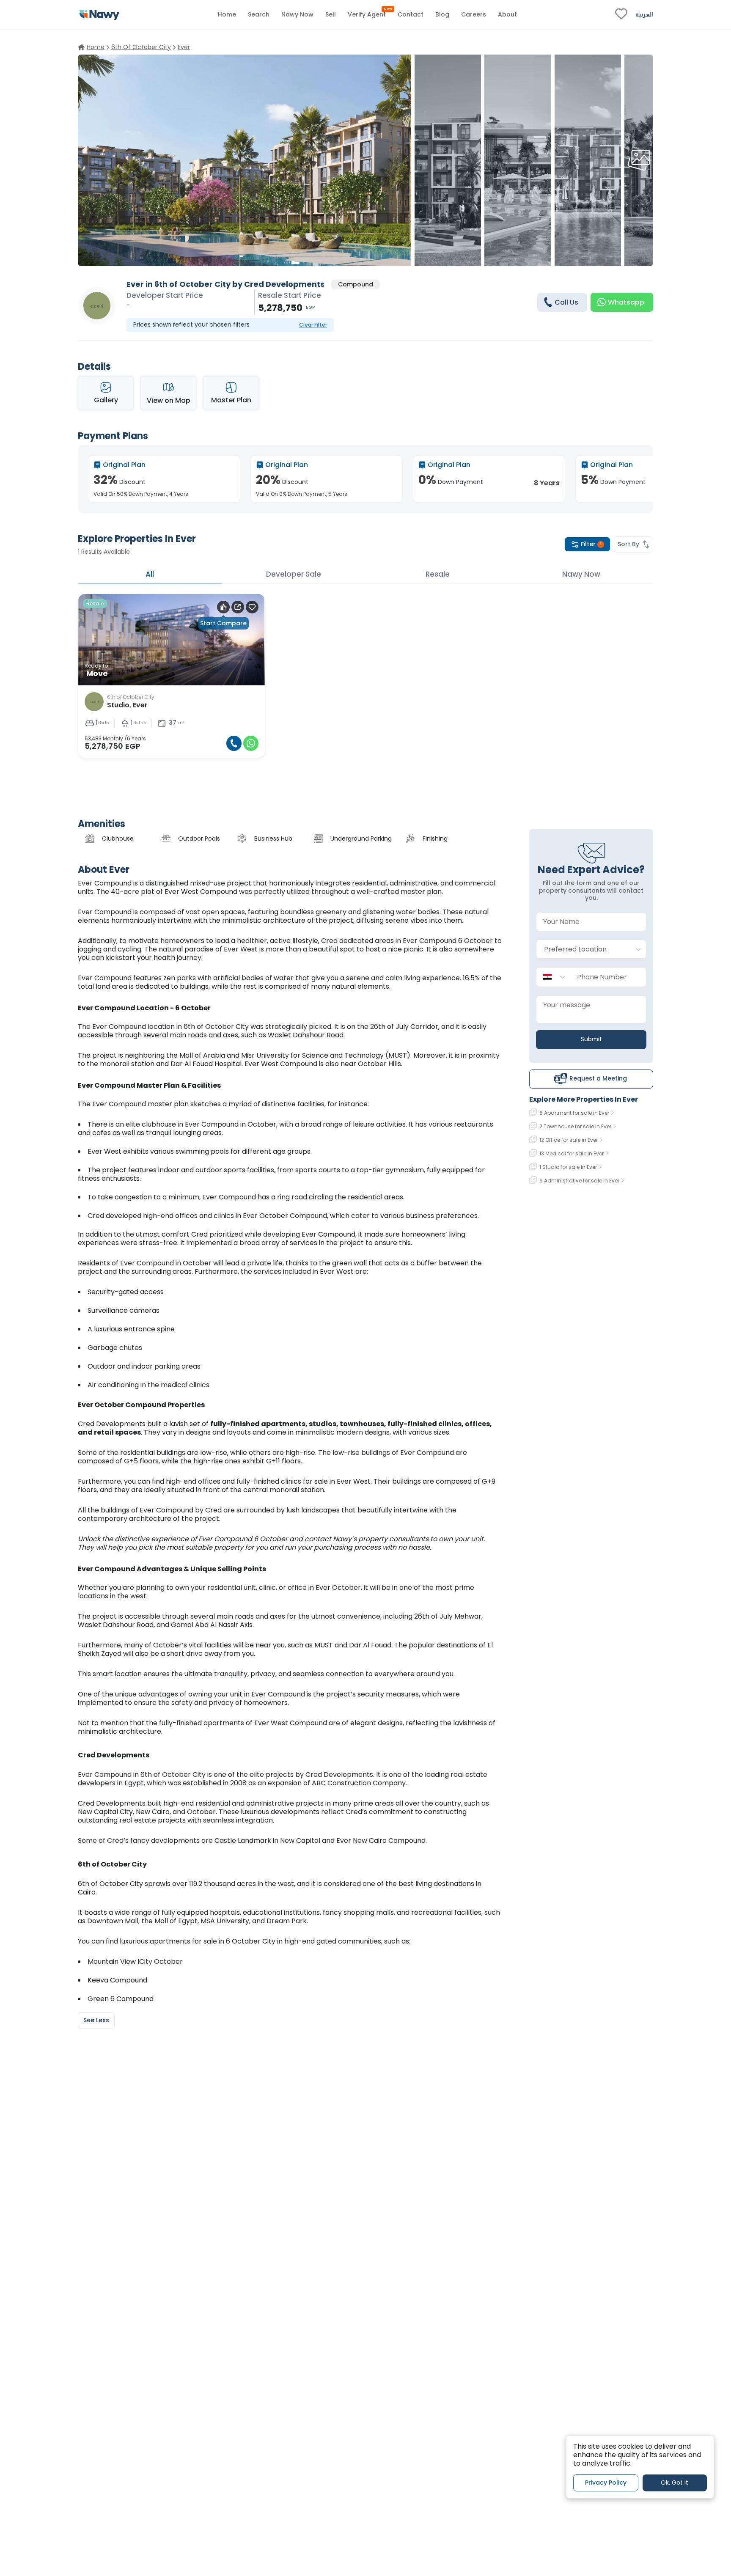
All (150, 574)
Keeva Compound (117, 1980)
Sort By (628, 544)
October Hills (379, 1064)
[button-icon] (234, 743)
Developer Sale (294, 574)
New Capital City (105, 1812)
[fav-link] (621, 15)
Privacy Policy (606, 2483)
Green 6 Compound (121, 1999)
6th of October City (216, 1027)
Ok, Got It (675, 2483)
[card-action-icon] (223, 607)
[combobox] (583, 949)
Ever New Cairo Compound (381, 1841)
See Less (96, 2020)
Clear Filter (313, 325)
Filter (591, 544)
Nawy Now (581, 574)
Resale (438, 574)
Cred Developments (339, 1775)
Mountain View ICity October (135, 1962)
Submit (591, 1039)
